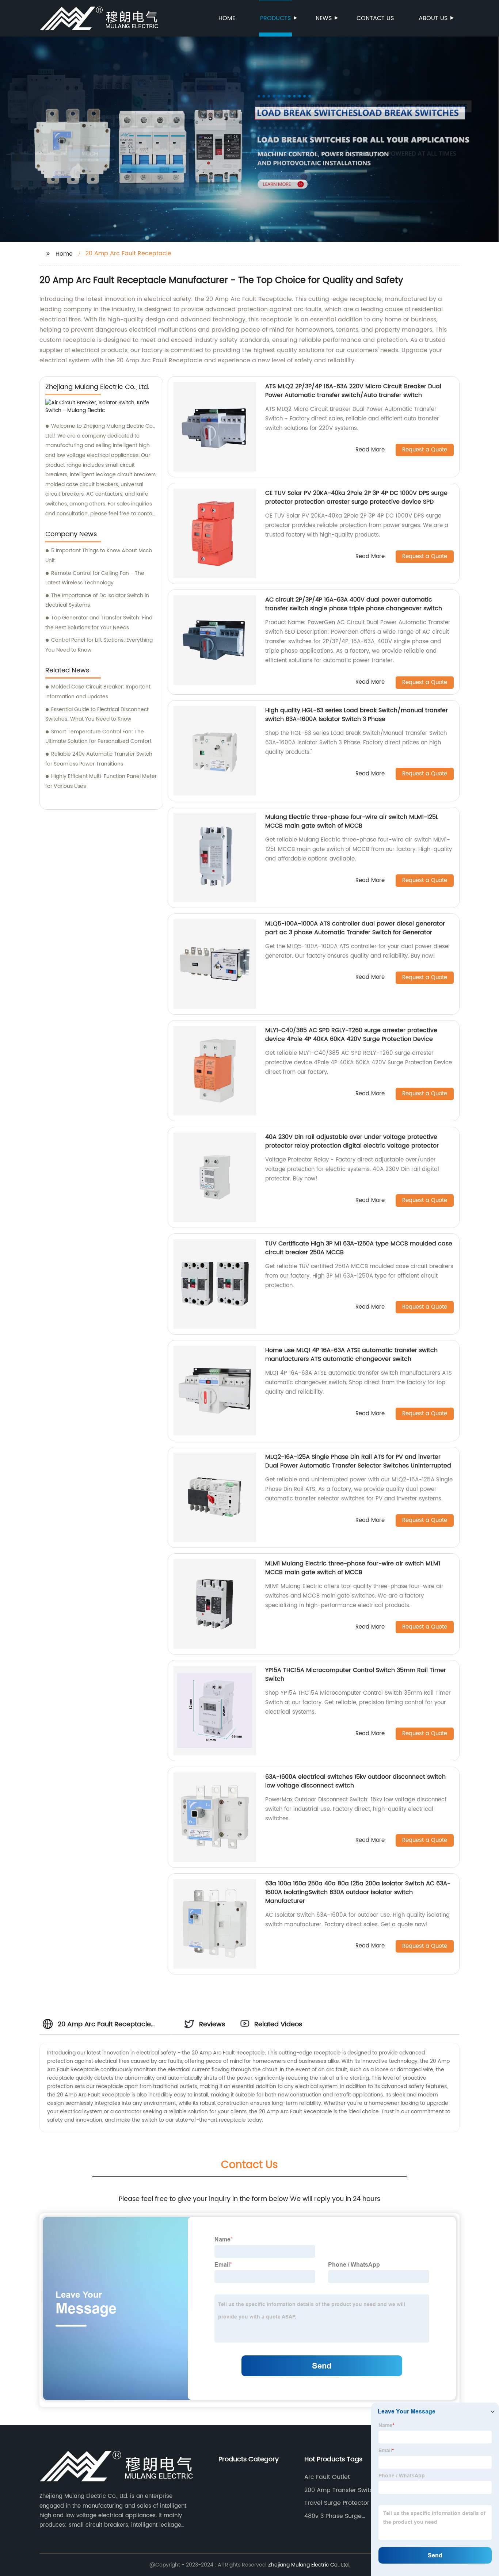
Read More (370, 450)
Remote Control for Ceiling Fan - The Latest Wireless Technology (95, 578)
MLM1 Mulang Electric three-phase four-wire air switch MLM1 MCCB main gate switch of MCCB (353, 1568)
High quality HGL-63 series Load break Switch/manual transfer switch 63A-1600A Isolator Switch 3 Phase (357, 715)
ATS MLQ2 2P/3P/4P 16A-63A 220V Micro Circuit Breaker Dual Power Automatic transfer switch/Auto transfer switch (353, 391)
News (324, 18)
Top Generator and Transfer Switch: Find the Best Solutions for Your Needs (99, 623)
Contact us (375, 18)
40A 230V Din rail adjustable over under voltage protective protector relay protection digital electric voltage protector (352, 1141)
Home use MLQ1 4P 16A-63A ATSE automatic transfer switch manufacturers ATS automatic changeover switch (351, 1355)
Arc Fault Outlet (327, 2477)
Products (275, 18)
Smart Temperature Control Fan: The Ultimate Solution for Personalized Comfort (98, 737)
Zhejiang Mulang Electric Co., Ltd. (309, 2565)
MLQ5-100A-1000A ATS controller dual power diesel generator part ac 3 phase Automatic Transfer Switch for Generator (355, 928)
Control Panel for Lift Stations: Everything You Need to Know (99, 645)
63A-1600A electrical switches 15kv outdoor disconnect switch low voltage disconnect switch (355, 1781)
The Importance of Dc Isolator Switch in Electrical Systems (97, 600)
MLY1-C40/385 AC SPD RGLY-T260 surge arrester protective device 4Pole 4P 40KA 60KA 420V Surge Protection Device (351, 1035)
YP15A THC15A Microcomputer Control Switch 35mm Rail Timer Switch (356, 1675)
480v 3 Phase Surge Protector (333, 2516)
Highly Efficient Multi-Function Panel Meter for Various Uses (101, 781)
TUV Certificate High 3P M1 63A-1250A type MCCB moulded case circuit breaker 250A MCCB (359, 1248)
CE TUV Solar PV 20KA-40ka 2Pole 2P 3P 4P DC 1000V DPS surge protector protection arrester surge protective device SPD (356, 497)
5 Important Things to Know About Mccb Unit (99, 556)
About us (433, 18)
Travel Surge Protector (337, 2503)
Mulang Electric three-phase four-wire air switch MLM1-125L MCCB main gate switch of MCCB (352, 821)
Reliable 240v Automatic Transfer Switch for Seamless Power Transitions (99, 759)
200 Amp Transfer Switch (341, 2490)
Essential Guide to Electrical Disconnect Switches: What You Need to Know (97, 714)
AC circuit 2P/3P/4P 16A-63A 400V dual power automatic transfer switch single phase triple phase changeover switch (354, 604)
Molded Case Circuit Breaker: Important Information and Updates (98, 692)
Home (227, 18)
